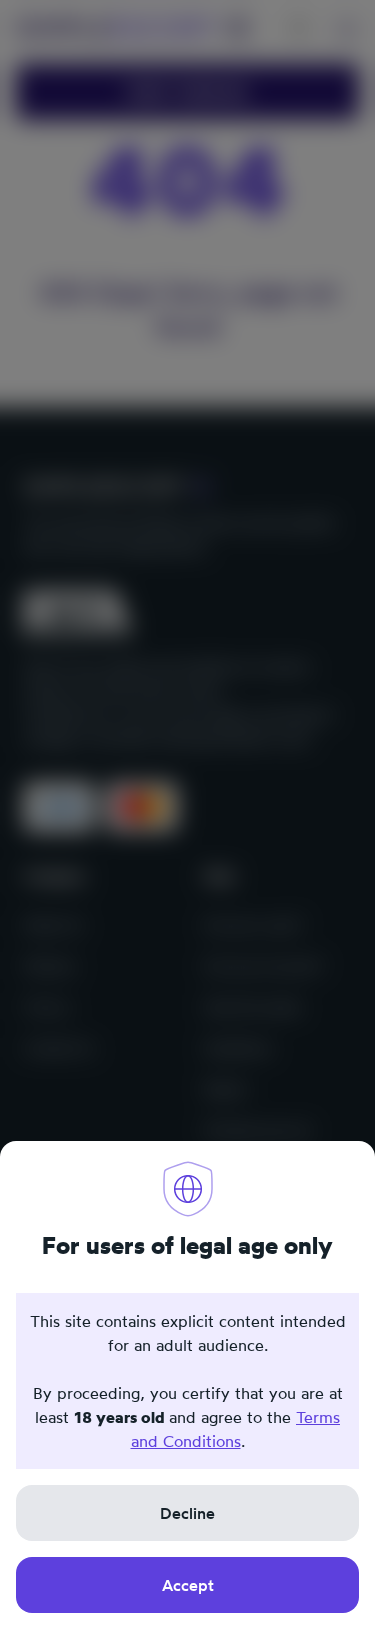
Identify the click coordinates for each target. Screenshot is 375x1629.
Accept (188, 1585)
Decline (187, 1513)
